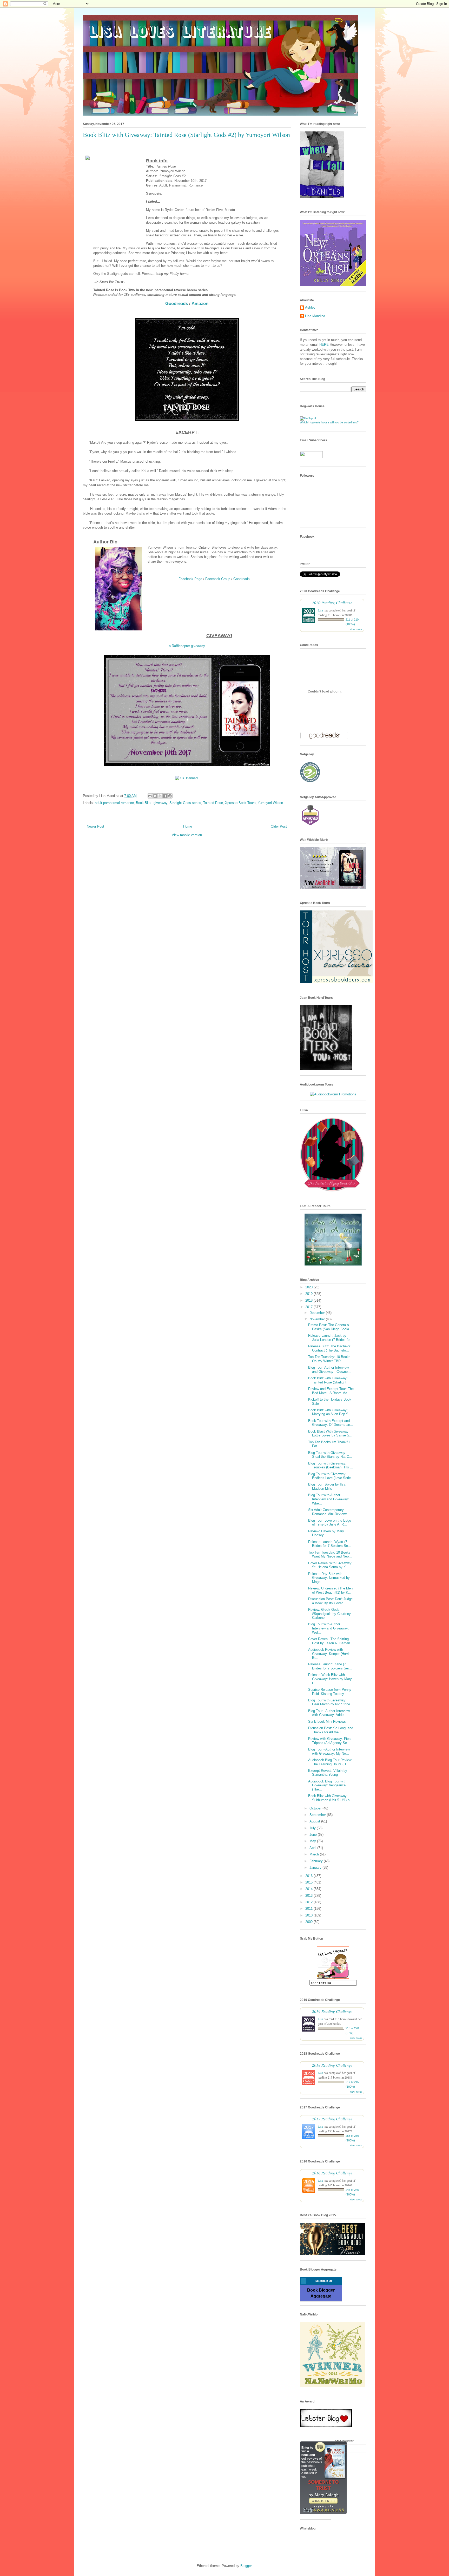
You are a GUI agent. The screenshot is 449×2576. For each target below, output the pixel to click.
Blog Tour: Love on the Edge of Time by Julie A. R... (330, 1523)
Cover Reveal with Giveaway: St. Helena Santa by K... (330, 1565)
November (318, 1319)
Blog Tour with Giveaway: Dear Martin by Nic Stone (329, 1702)
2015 (309, 1882)
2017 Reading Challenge (332, 2119)
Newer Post (95, 826)
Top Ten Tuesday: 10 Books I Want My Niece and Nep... (330, 1555)
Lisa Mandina (315, 316)
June (314, 1835)
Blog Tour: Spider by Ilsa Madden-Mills (327, 1486)
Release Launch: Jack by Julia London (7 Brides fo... (330, 1338)
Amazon (200, 304)
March (315, 1854)
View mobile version (187, 835)
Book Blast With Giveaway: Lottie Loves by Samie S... (330, 1433)
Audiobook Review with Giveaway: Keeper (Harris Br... (329, 1654)
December (318, 1313)
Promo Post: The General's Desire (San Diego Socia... (330, 1327)
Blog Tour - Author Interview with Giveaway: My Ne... (329, 1751)
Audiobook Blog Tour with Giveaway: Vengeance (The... (327, 1785)
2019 (309, 1294)
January (316, 1868)
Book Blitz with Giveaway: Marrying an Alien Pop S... (330, 1412)
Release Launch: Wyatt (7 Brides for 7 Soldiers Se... (330, 1544)
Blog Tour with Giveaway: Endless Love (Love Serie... (331, 1476)
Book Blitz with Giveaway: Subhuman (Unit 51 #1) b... (330, 1798)
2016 (309, 1876)
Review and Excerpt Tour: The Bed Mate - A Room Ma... (331, 1391)
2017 (309, 1307)
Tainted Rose (213, 803)
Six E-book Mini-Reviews (327, 1722)
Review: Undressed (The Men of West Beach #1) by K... (330, 1590)
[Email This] (150, 796)
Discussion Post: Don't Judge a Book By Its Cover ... (330, 1601)
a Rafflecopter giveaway (187, 646)
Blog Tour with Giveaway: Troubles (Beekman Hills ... (331, 1465)
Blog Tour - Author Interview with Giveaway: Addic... (329, 1713)
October (316, 1808)
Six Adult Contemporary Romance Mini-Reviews (328, 1512)
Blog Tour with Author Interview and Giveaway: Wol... (329, 1628)
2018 (309, 1300)
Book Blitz (144, 803)
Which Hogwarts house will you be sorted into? (329, 422)
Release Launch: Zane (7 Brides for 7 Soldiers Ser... (330, 1666)
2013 (309, 1896)
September (318, 1815)
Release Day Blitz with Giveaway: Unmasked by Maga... (329, 1578)
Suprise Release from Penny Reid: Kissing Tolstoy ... (330, 1692)
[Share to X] (160, 796)
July (313, 1828)
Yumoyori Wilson (270, 803)
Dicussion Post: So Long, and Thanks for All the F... (331, 1730)
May (313, 1841)
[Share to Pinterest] (170, 796)
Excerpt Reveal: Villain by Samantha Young (328, 1773)
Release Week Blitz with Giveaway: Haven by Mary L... (330, 1679)
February (317, 1861)
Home (188, 826)
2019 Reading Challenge (332, 2011)
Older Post (279, 826)
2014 (309, 1889)
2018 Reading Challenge (332, 2065)
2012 (309, 1902)
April (313, 1848)
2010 (309, 1915)
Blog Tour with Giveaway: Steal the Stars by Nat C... (330, 1455)
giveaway (160, 803)
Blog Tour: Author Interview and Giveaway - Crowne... (329, 1370)
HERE (324, 345)
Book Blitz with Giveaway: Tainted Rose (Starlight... (329, 1380)
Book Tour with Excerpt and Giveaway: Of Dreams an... (331, 1423)
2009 (309, 1922)
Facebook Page (190, 579)
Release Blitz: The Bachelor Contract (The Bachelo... (329, 1348)
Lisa (320, 610)
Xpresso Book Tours (240, 803)
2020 (309, 1287)
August (315, 1821)
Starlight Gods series (185, 803)
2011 (309, 1909)
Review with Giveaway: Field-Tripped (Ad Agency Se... (330, 1741)
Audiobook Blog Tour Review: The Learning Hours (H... (330, 1762)
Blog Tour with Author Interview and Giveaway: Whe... (329, 1499)
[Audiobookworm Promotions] (333, 1094)
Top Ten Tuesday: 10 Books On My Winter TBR (329, 1359)
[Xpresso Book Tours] (336, 982)
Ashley (310, 307)
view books (356, 629)
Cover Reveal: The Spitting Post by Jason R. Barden (329, 1641)
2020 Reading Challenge (332, 603)
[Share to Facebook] (165, 796)
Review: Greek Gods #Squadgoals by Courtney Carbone (329, 1614)
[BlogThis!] (155, 796)
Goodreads (177, 304)
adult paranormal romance (114, 803)
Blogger (246, 2566)
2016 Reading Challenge (332, 2173)
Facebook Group (218, 579)
